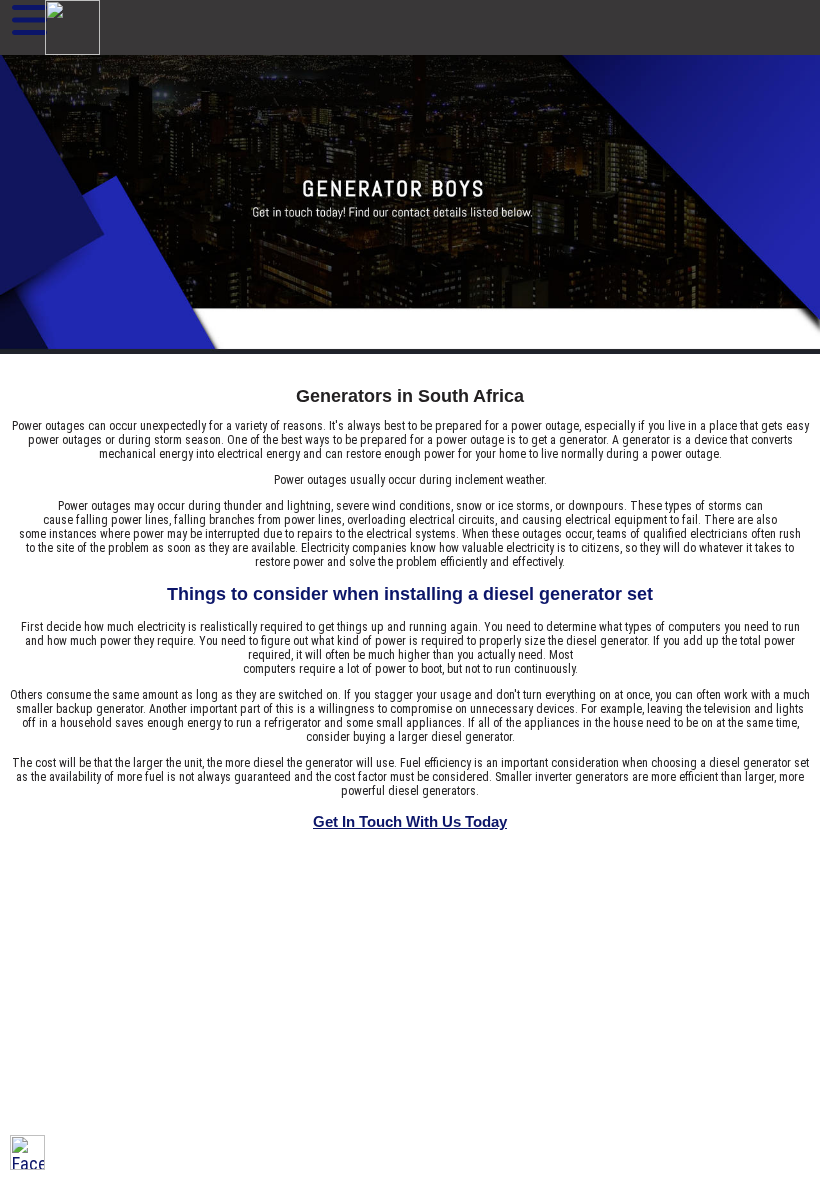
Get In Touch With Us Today (410, 821)
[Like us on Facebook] (27, 1152)
